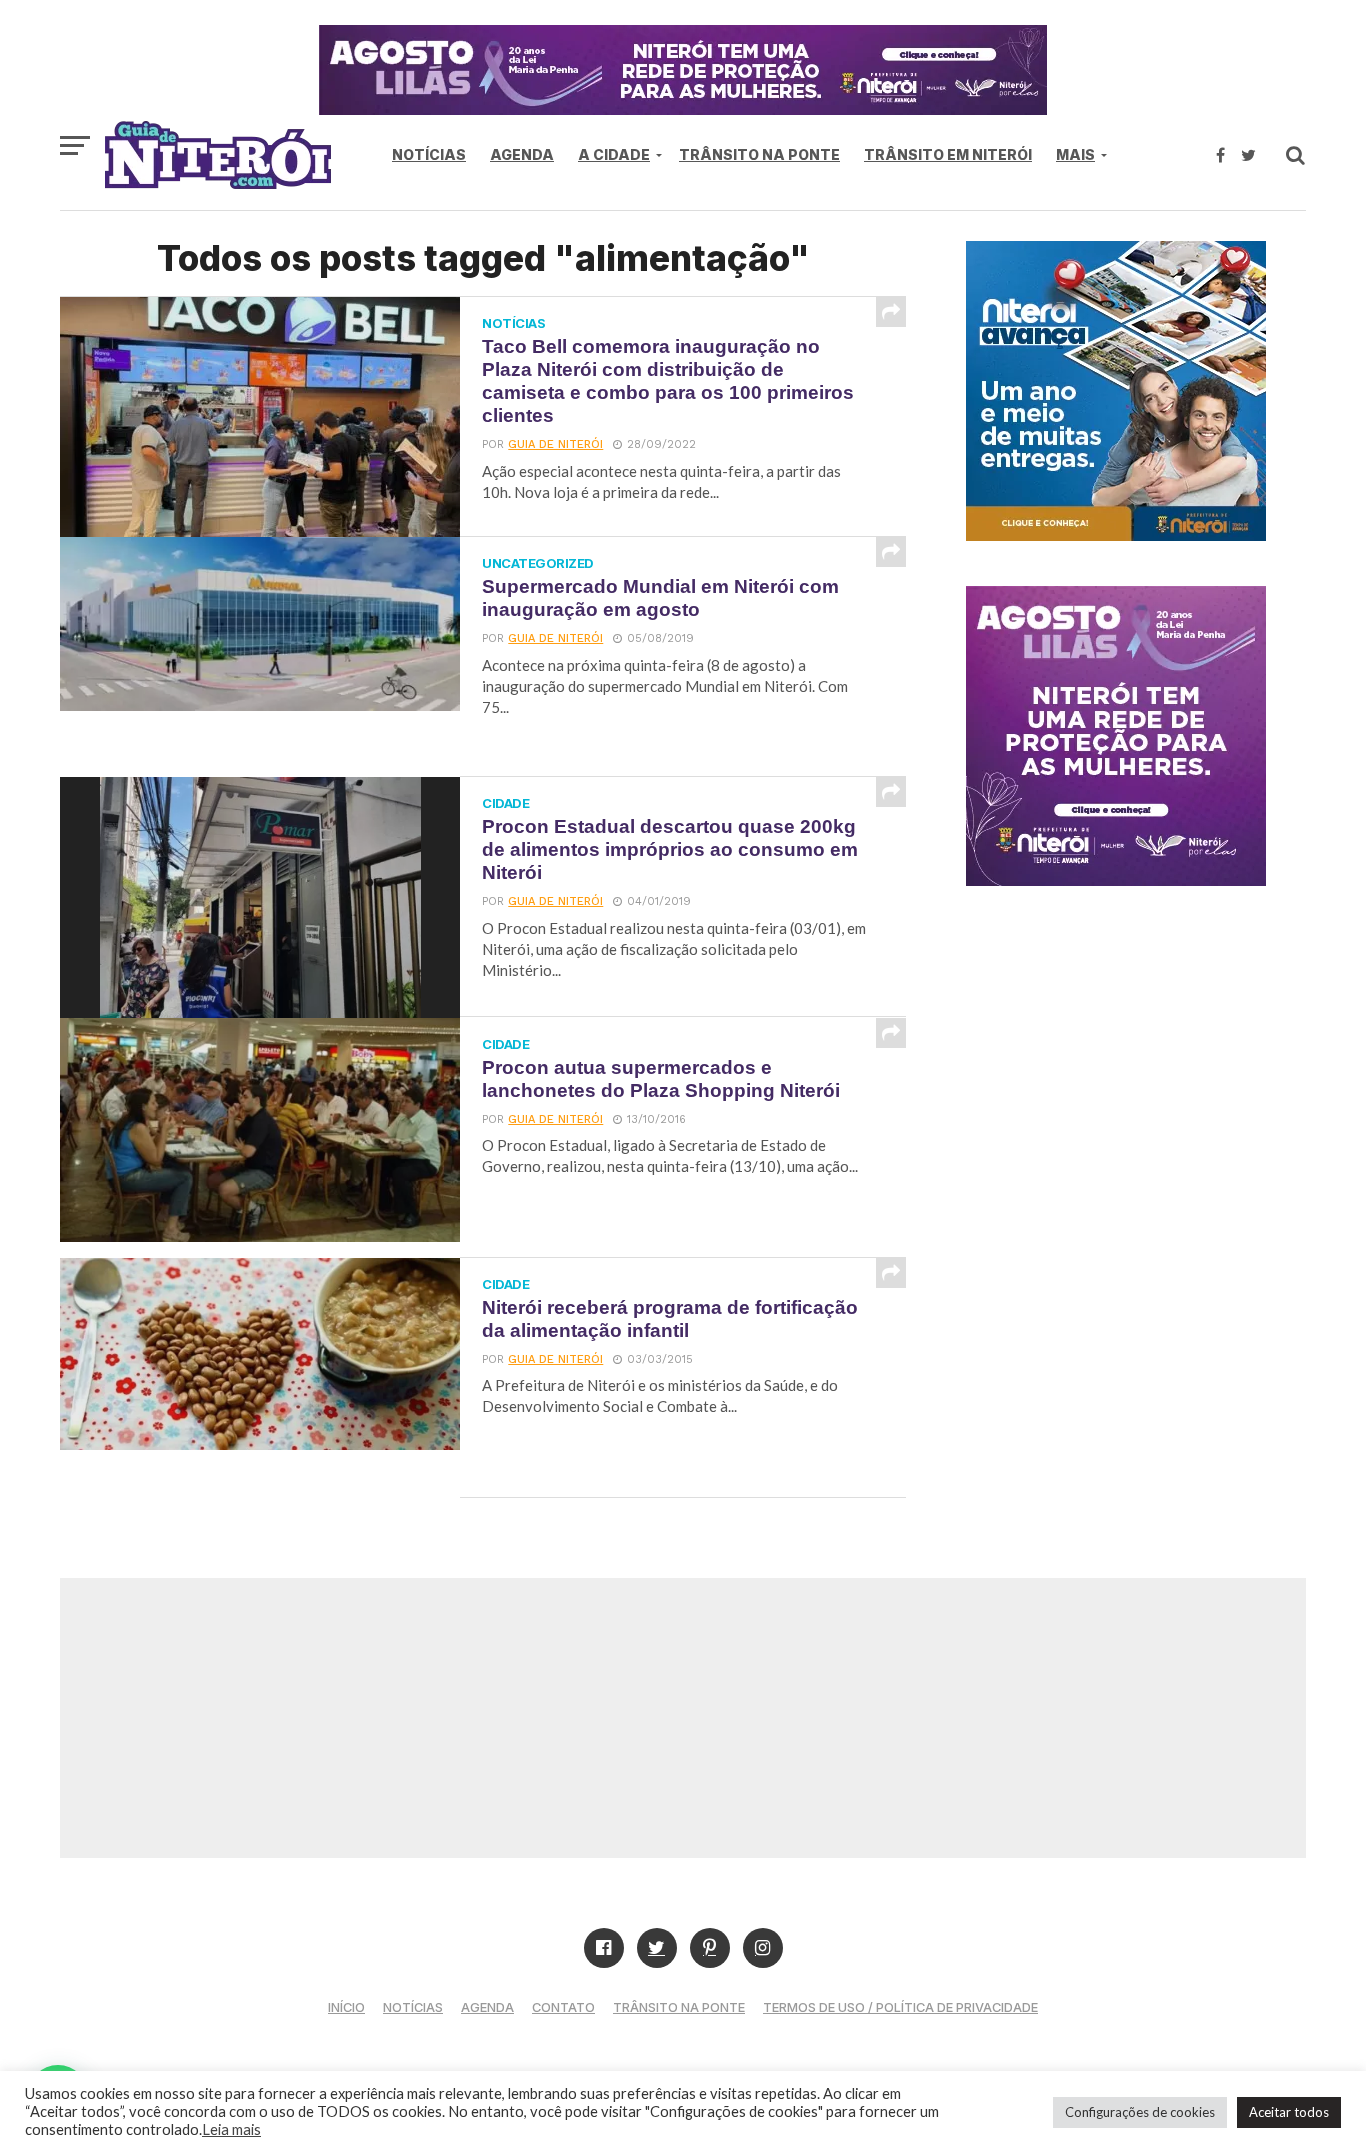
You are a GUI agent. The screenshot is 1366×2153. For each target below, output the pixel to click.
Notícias (429, 154)
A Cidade (614, 154)
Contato (563, 2007)
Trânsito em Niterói (948, 154)
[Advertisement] (683, 1718)
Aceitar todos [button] (1289, 2112)
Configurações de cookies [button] (1140, 2112)
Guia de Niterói (555, 444)
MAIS (1075, 154)
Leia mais (231, 2129)
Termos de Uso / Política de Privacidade (900, 2007)
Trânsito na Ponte (759, 154)
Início (346, 2007)
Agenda (522, 154)
